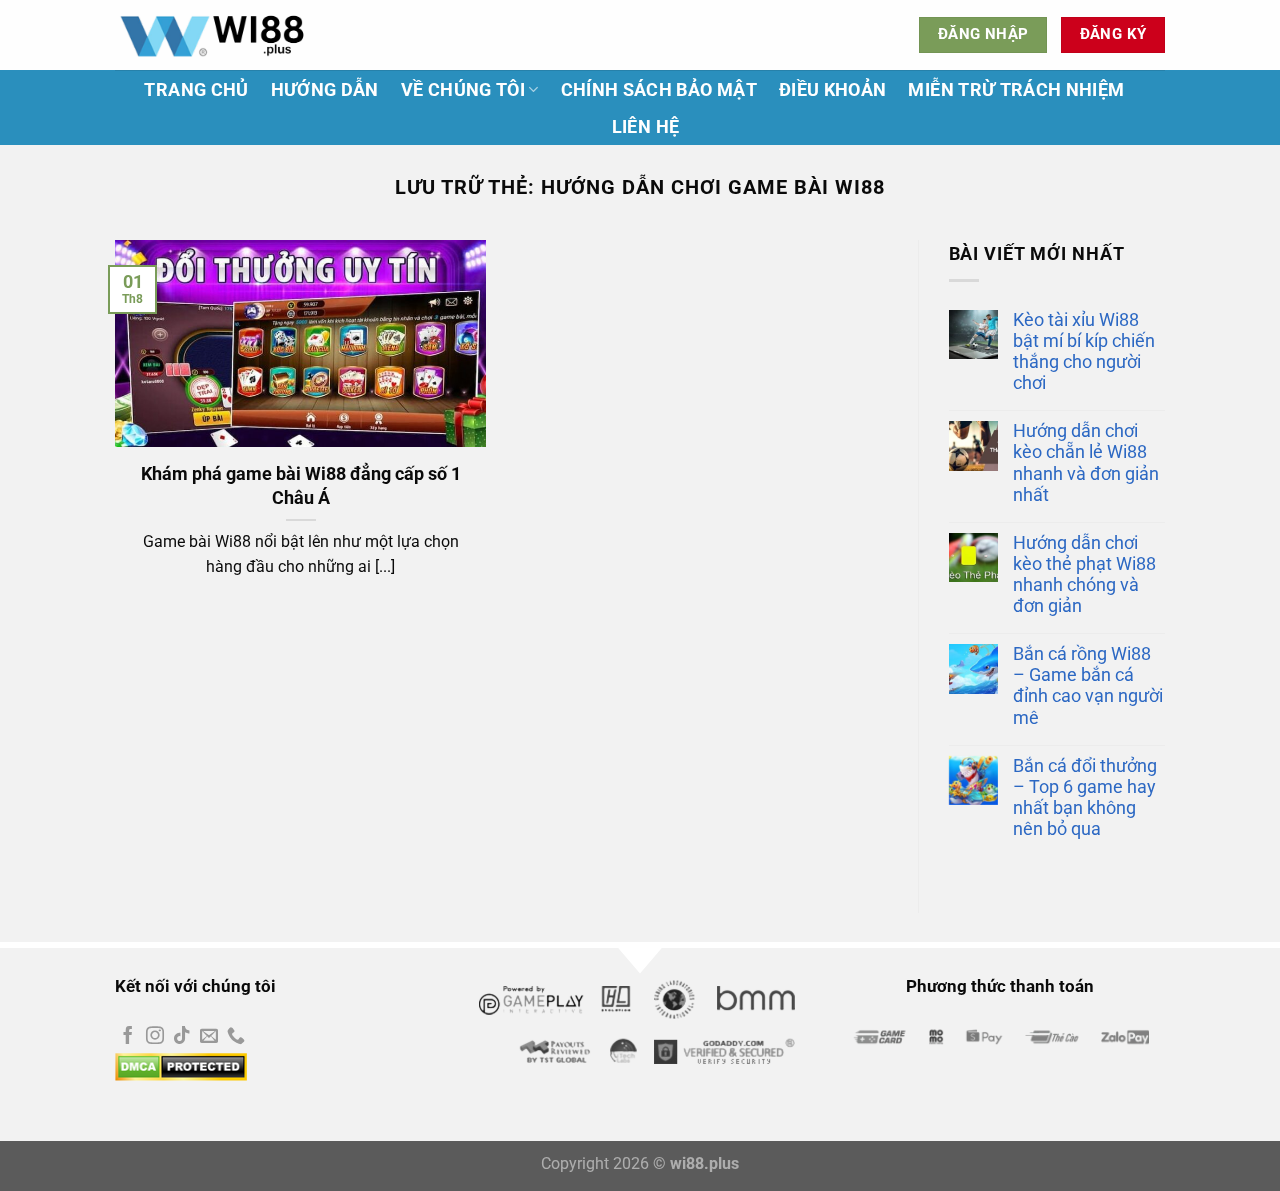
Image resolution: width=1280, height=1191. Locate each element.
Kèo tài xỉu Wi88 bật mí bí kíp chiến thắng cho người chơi (1084, 351)
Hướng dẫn (325, 90)
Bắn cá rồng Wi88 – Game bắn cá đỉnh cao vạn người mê (1088, 685)
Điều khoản (833, 90)
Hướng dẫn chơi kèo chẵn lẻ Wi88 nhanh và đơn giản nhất (1086, 462)
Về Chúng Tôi (463, 90)
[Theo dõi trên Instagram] (155, 1037)
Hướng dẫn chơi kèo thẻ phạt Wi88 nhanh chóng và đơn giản (1084, 574)
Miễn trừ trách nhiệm (1016, 90)
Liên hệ (645, 127)
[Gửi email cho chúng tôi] (209, 1037)
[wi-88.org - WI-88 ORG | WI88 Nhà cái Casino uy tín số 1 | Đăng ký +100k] (215, 35)
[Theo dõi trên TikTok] (182, 1037)
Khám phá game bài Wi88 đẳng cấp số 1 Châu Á (301, 485)
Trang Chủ (196, 90)
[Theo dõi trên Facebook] (128, 1037)
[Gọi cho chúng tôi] (236, 1037)
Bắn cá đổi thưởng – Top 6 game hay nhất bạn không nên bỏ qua (1085, 797)
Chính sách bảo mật (659, 90)
